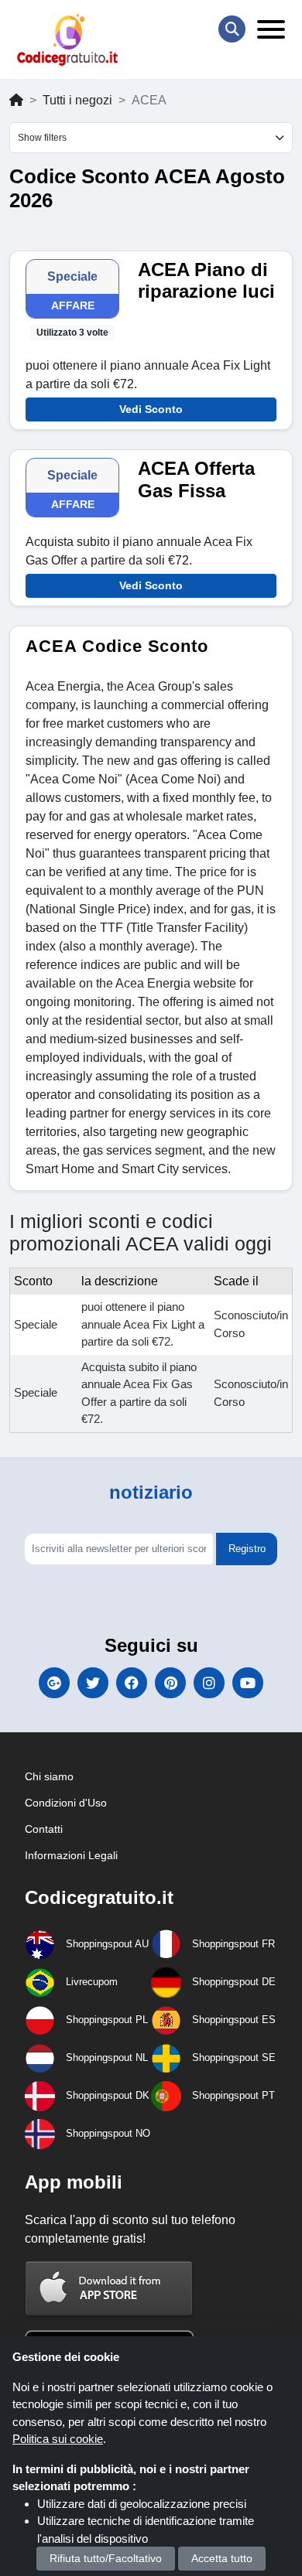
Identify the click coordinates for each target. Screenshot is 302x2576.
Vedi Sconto (151, 409)
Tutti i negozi (77, 100)
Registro (247, 1549)
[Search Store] (232, 29)
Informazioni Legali (71, 1855)
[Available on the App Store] (109, 2288)
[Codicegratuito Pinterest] (170, 1683)
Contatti (44, 1829)
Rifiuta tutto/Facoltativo (106, 2558)
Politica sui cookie (58, 2439)
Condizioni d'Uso (66, 1803)
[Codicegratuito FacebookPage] (132, 1683)
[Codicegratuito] (67, 40)
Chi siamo (49, 1776)
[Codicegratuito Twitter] (93, 1683)
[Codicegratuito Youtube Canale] (248, 1683)
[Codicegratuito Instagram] (209, 1683)
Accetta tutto (222, 2558)
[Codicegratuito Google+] (54, 1683)
